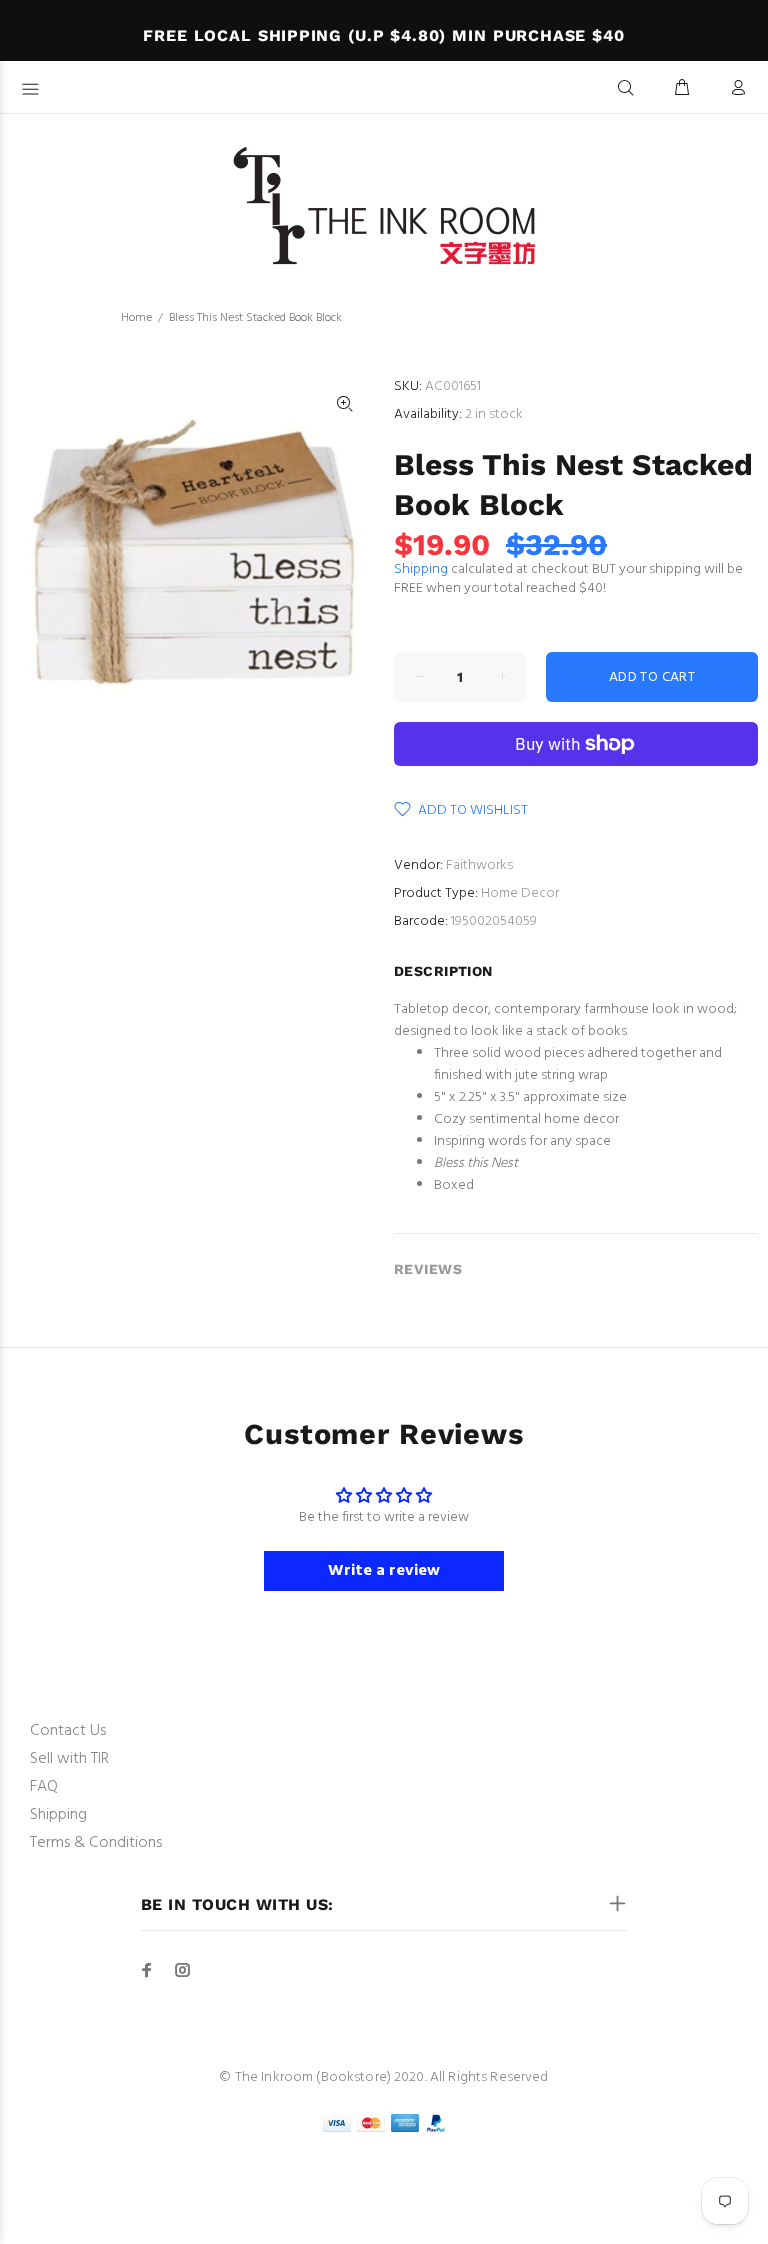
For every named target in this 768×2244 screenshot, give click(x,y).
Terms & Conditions (96, 1843)
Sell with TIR (69, 1759)
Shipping (421, 569)
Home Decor (520, 893)
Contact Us (68, 1731)
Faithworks (479, 865)
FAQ (44, 1787)
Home (136, 318)
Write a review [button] (384, 1571)
